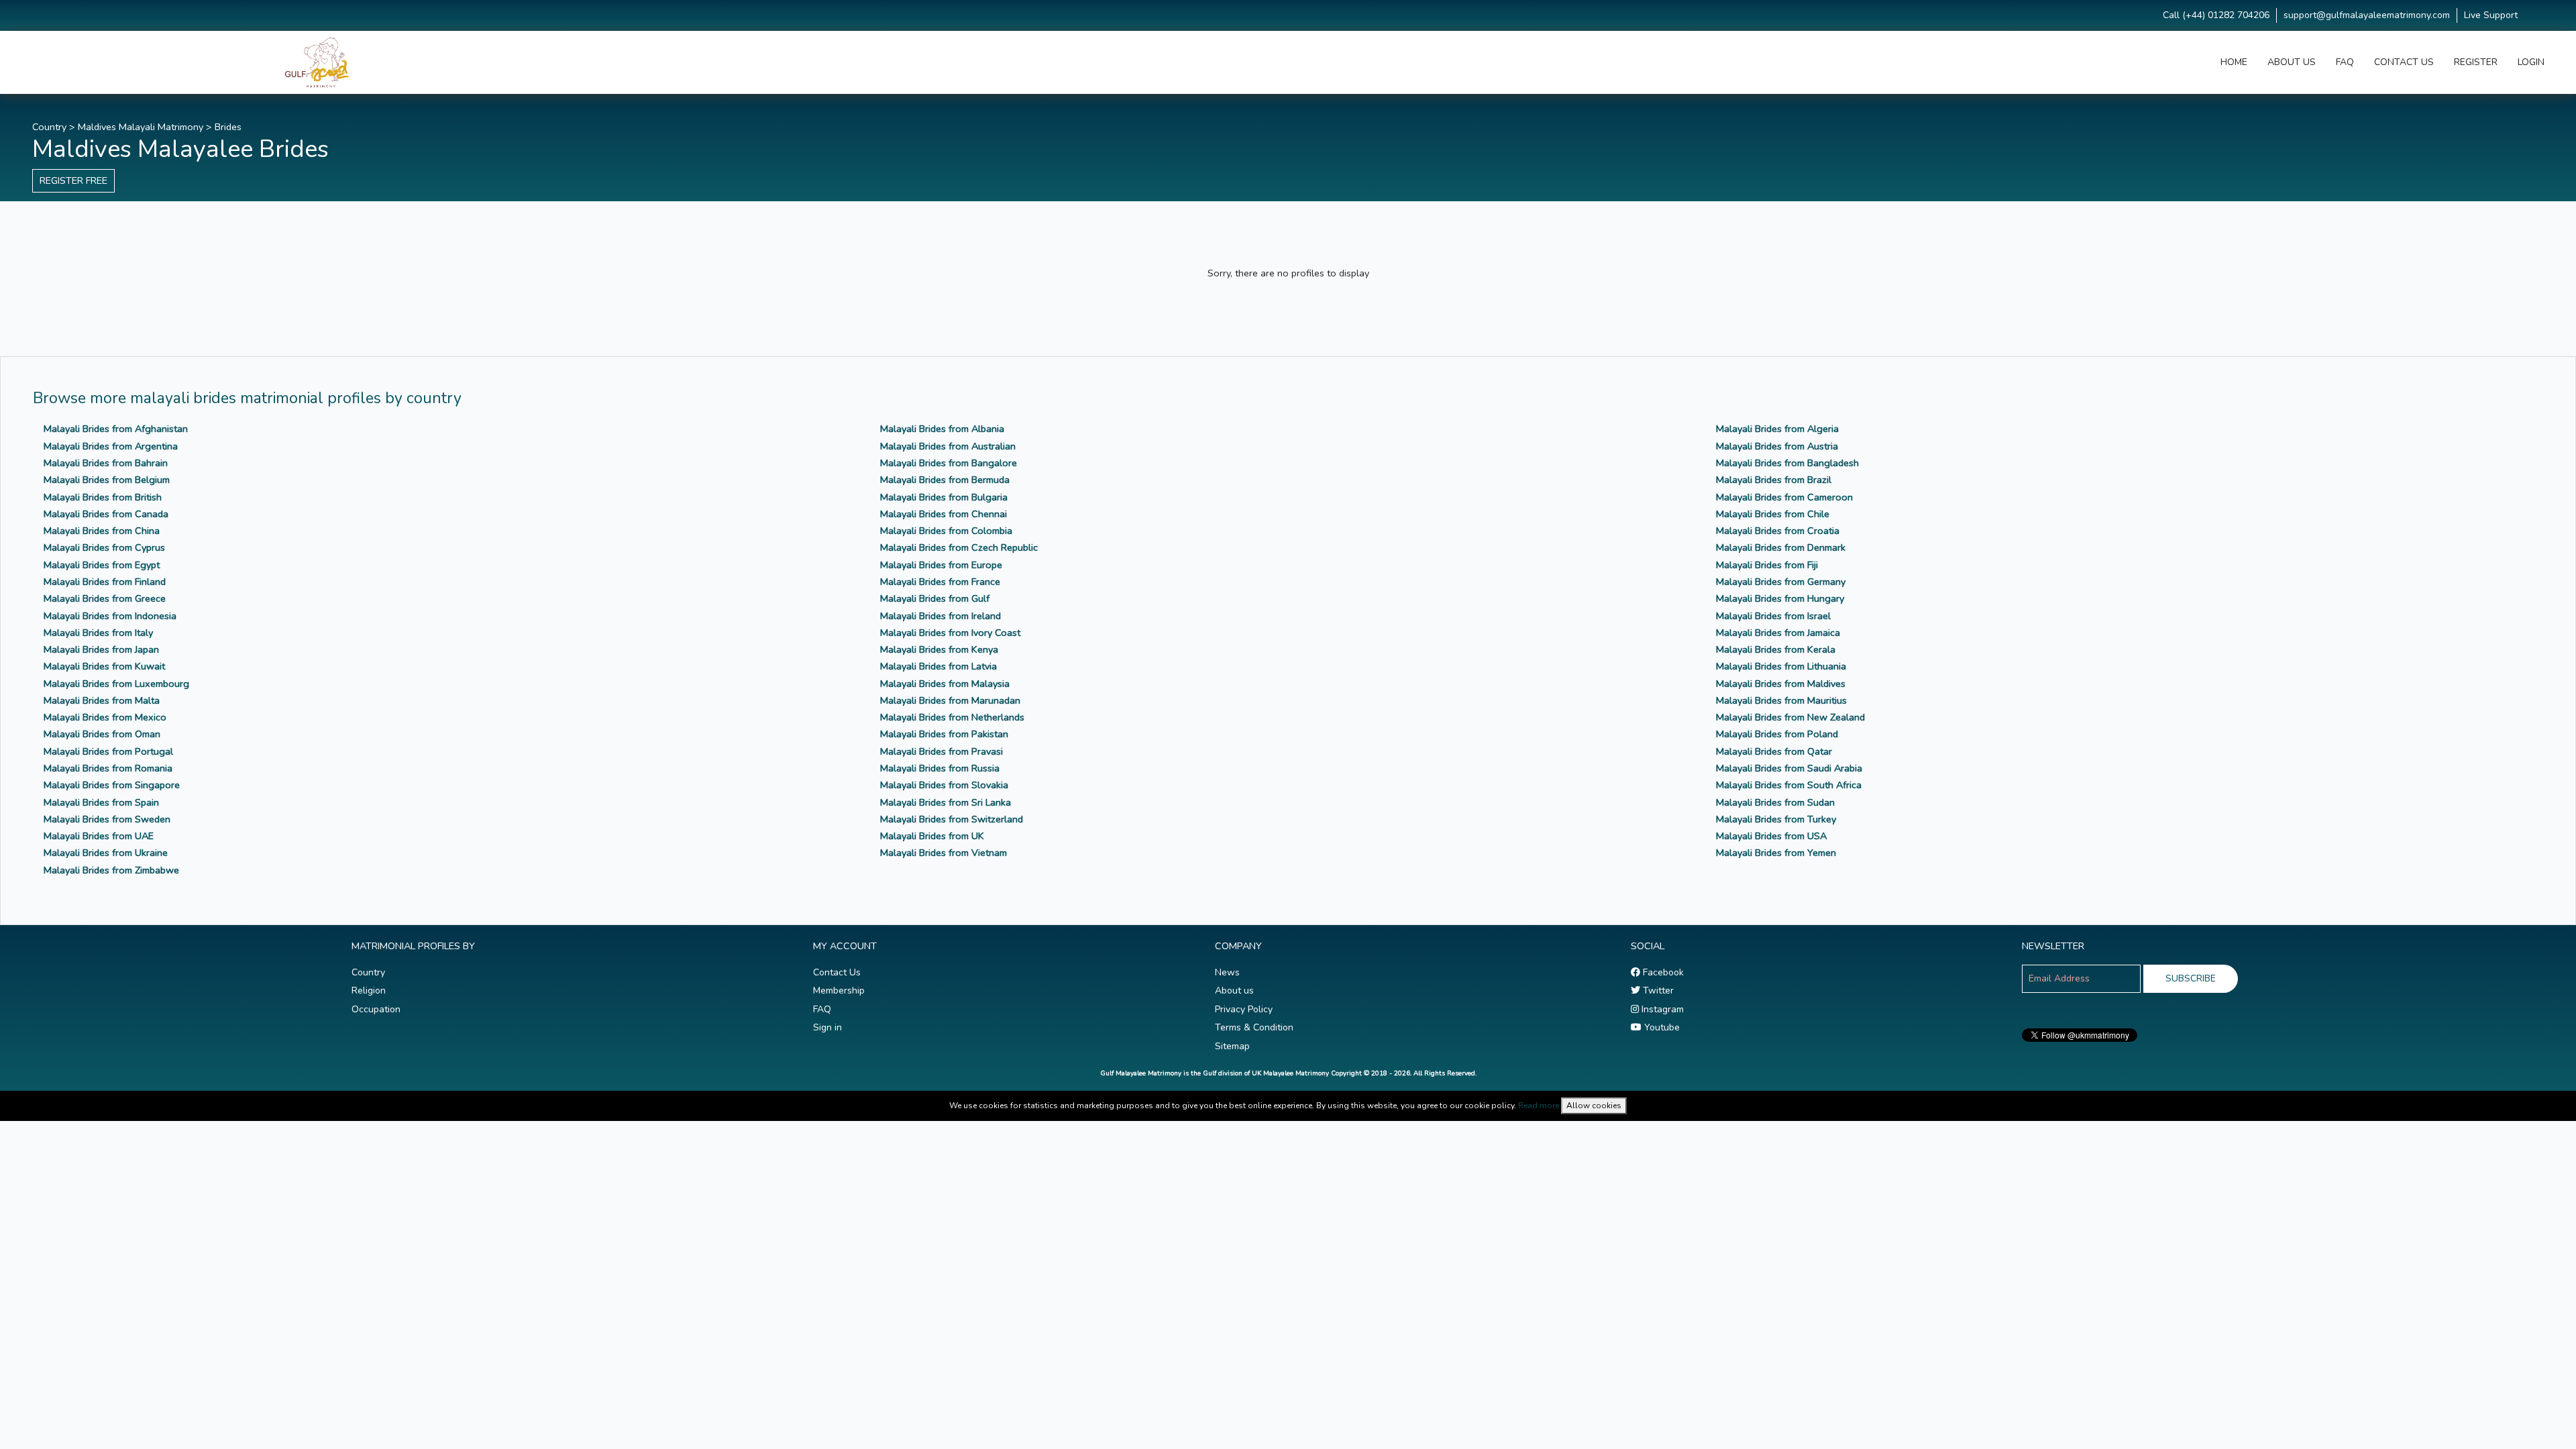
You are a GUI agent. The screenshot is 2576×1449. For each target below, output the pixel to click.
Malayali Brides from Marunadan (950, 700)
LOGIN (2531, 62)
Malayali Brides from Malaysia (945, 684)
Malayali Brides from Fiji (1767, 565)
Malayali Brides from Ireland (941, 616)
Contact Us (837, 972)
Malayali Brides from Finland (105, 582)
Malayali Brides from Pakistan (944, 734)
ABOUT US (2292, 62)
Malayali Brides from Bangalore (949, 463)
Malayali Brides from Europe (941, 565)
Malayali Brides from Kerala (1776, 649)
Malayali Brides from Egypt (102, 565)
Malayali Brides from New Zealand (1790, 717)
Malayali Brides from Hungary (1780, 598)
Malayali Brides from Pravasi (942, 751)
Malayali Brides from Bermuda (945, 480)
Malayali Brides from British (103, 497)
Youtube (1661, 1027)
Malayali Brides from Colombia (946, 531)
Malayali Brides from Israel (1773, 616)
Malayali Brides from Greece (105, 598)
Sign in (827, 1027)
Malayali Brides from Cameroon (1784, 497)
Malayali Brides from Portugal (108, 751)
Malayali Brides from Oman (102, 734)
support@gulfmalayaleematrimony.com (2367, 15)
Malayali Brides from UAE (99, 836)
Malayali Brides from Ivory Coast (950, 633)
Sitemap (1232, 1046)
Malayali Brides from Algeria (1777, 429)
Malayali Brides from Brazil (1774, 480)
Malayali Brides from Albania (942, 429)
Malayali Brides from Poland (1777, 734)
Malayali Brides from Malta (102, 700)
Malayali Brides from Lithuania (1781, 666)
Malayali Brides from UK (932, 836)
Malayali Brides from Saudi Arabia (1789, 768)
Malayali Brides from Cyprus (104, 547)
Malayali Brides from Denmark (1781, 547)
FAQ (2345, 62)
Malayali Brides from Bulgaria (944, 497)
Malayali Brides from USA (1771, 836)
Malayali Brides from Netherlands (952, 717)
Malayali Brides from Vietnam (944, 853)
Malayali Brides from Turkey (1776, 819)
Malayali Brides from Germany (1781, 582)
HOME (2234, 62)
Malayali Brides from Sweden (107, 819)
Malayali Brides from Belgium (107, 480)
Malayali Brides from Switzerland (952, 819)
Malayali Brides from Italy (98, 633)
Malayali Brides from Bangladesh (1787, 463)
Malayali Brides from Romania (108, 768)
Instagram (1661, 1009)
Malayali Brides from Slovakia (944, 785)
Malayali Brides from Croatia (1778, 531)
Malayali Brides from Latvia (938, 666)
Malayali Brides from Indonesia (110, 616)
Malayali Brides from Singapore (112, 785)
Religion (369, 990)
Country (49, 127)
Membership (839, 990)
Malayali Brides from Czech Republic (959, 547)
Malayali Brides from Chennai (944, 514)
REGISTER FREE (73, 180)
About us (1234, 990)
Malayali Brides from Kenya (939, 649)
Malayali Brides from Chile (1773, 514)
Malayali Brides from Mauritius (1781, 700)
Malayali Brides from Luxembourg (116, 684)
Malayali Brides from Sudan (1775, 802)
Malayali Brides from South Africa (1789, 785)
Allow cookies (1594, 1106)
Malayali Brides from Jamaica (1778, 633)
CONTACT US (2404, 62)
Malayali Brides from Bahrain (106, 463)
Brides (228, 127)
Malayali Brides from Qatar (1774, 751)
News (1227, 972)
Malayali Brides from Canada (106, 514)
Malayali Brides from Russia (940, 768)
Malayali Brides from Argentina (111, 446)
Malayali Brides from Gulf (935, 598)
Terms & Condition (1254, 1027)
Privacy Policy (1244, 1009)
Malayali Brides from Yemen (1776, 853)
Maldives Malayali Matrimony (141, 127)
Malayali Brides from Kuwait (104, 666)
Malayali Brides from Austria (1777, 446)
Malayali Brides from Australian (948, 446)
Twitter (1657, 990)
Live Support (2491, 15)
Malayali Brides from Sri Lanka (946, 802)
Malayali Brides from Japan (101, 649)
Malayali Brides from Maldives (1781, 684)
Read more (1539, 1106)
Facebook (1662, 972)
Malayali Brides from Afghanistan (116, 429)
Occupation (376, 1009)
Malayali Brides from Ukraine (106, 853)
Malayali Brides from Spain (101, 802)
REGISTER (2476, 62)
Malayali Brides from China (102, 531)
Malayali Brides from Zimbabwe (111, 870)
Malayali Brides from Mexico (105, 717)
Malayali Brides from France (940, 582)
